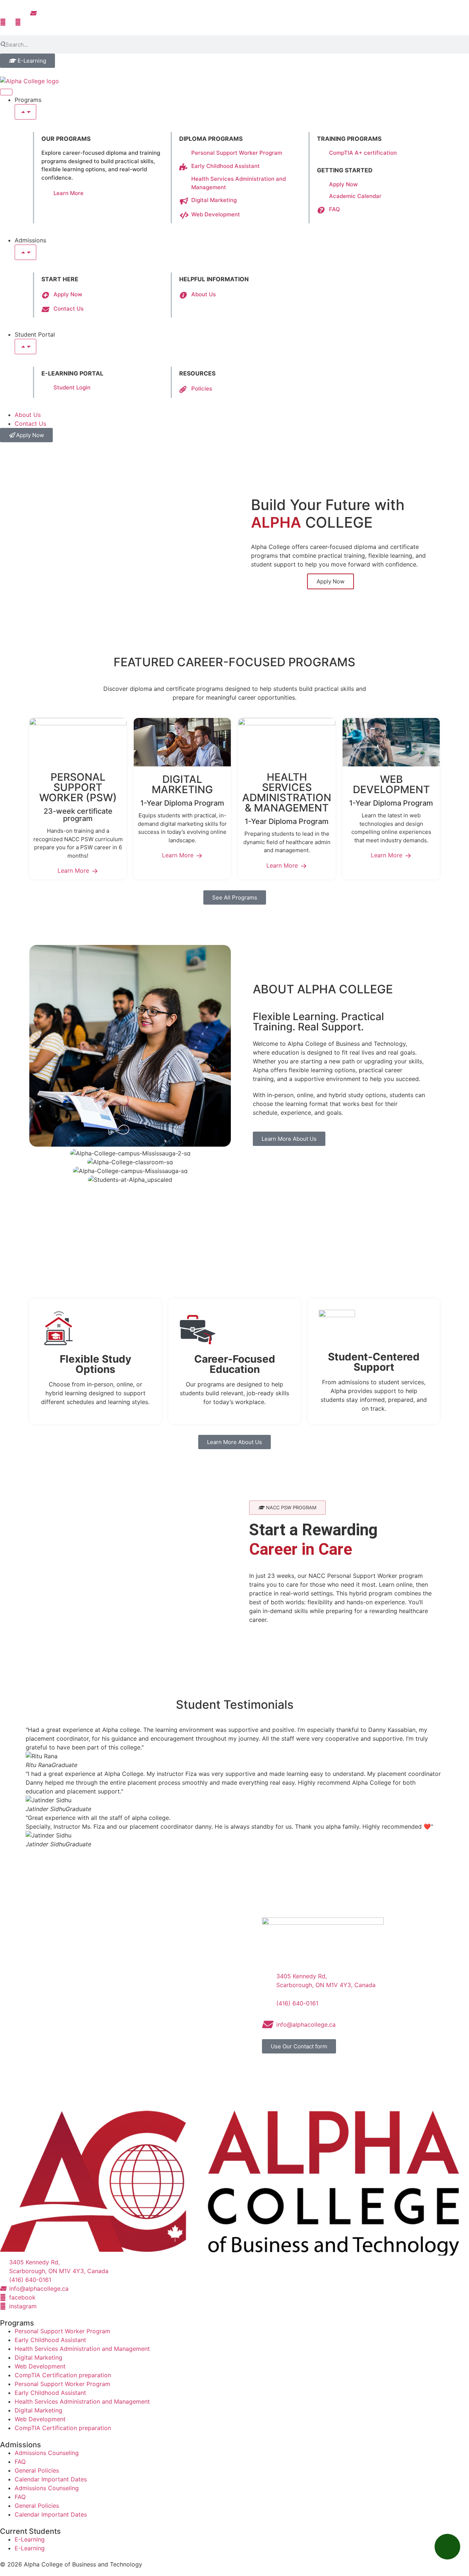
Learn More (73, 871)
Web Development (40, 2366)
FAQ (20, 2462)
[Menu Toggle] (6, 92)
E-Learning (30, 2539)
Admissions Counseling (47, 2453)
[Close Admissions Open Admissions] (25, 252)
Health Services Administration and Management (82, 2349)
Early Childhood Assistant (50, 2340)
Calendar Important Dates (51, 2479)
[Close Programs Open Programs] (25, 112)
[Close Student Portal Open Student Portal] (25, 347)
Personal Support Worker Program (62, 2331)
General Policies (37, 2470)
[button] (287, 1508)
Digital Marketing (38, 2357)
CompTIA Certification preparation (63, 2375)
